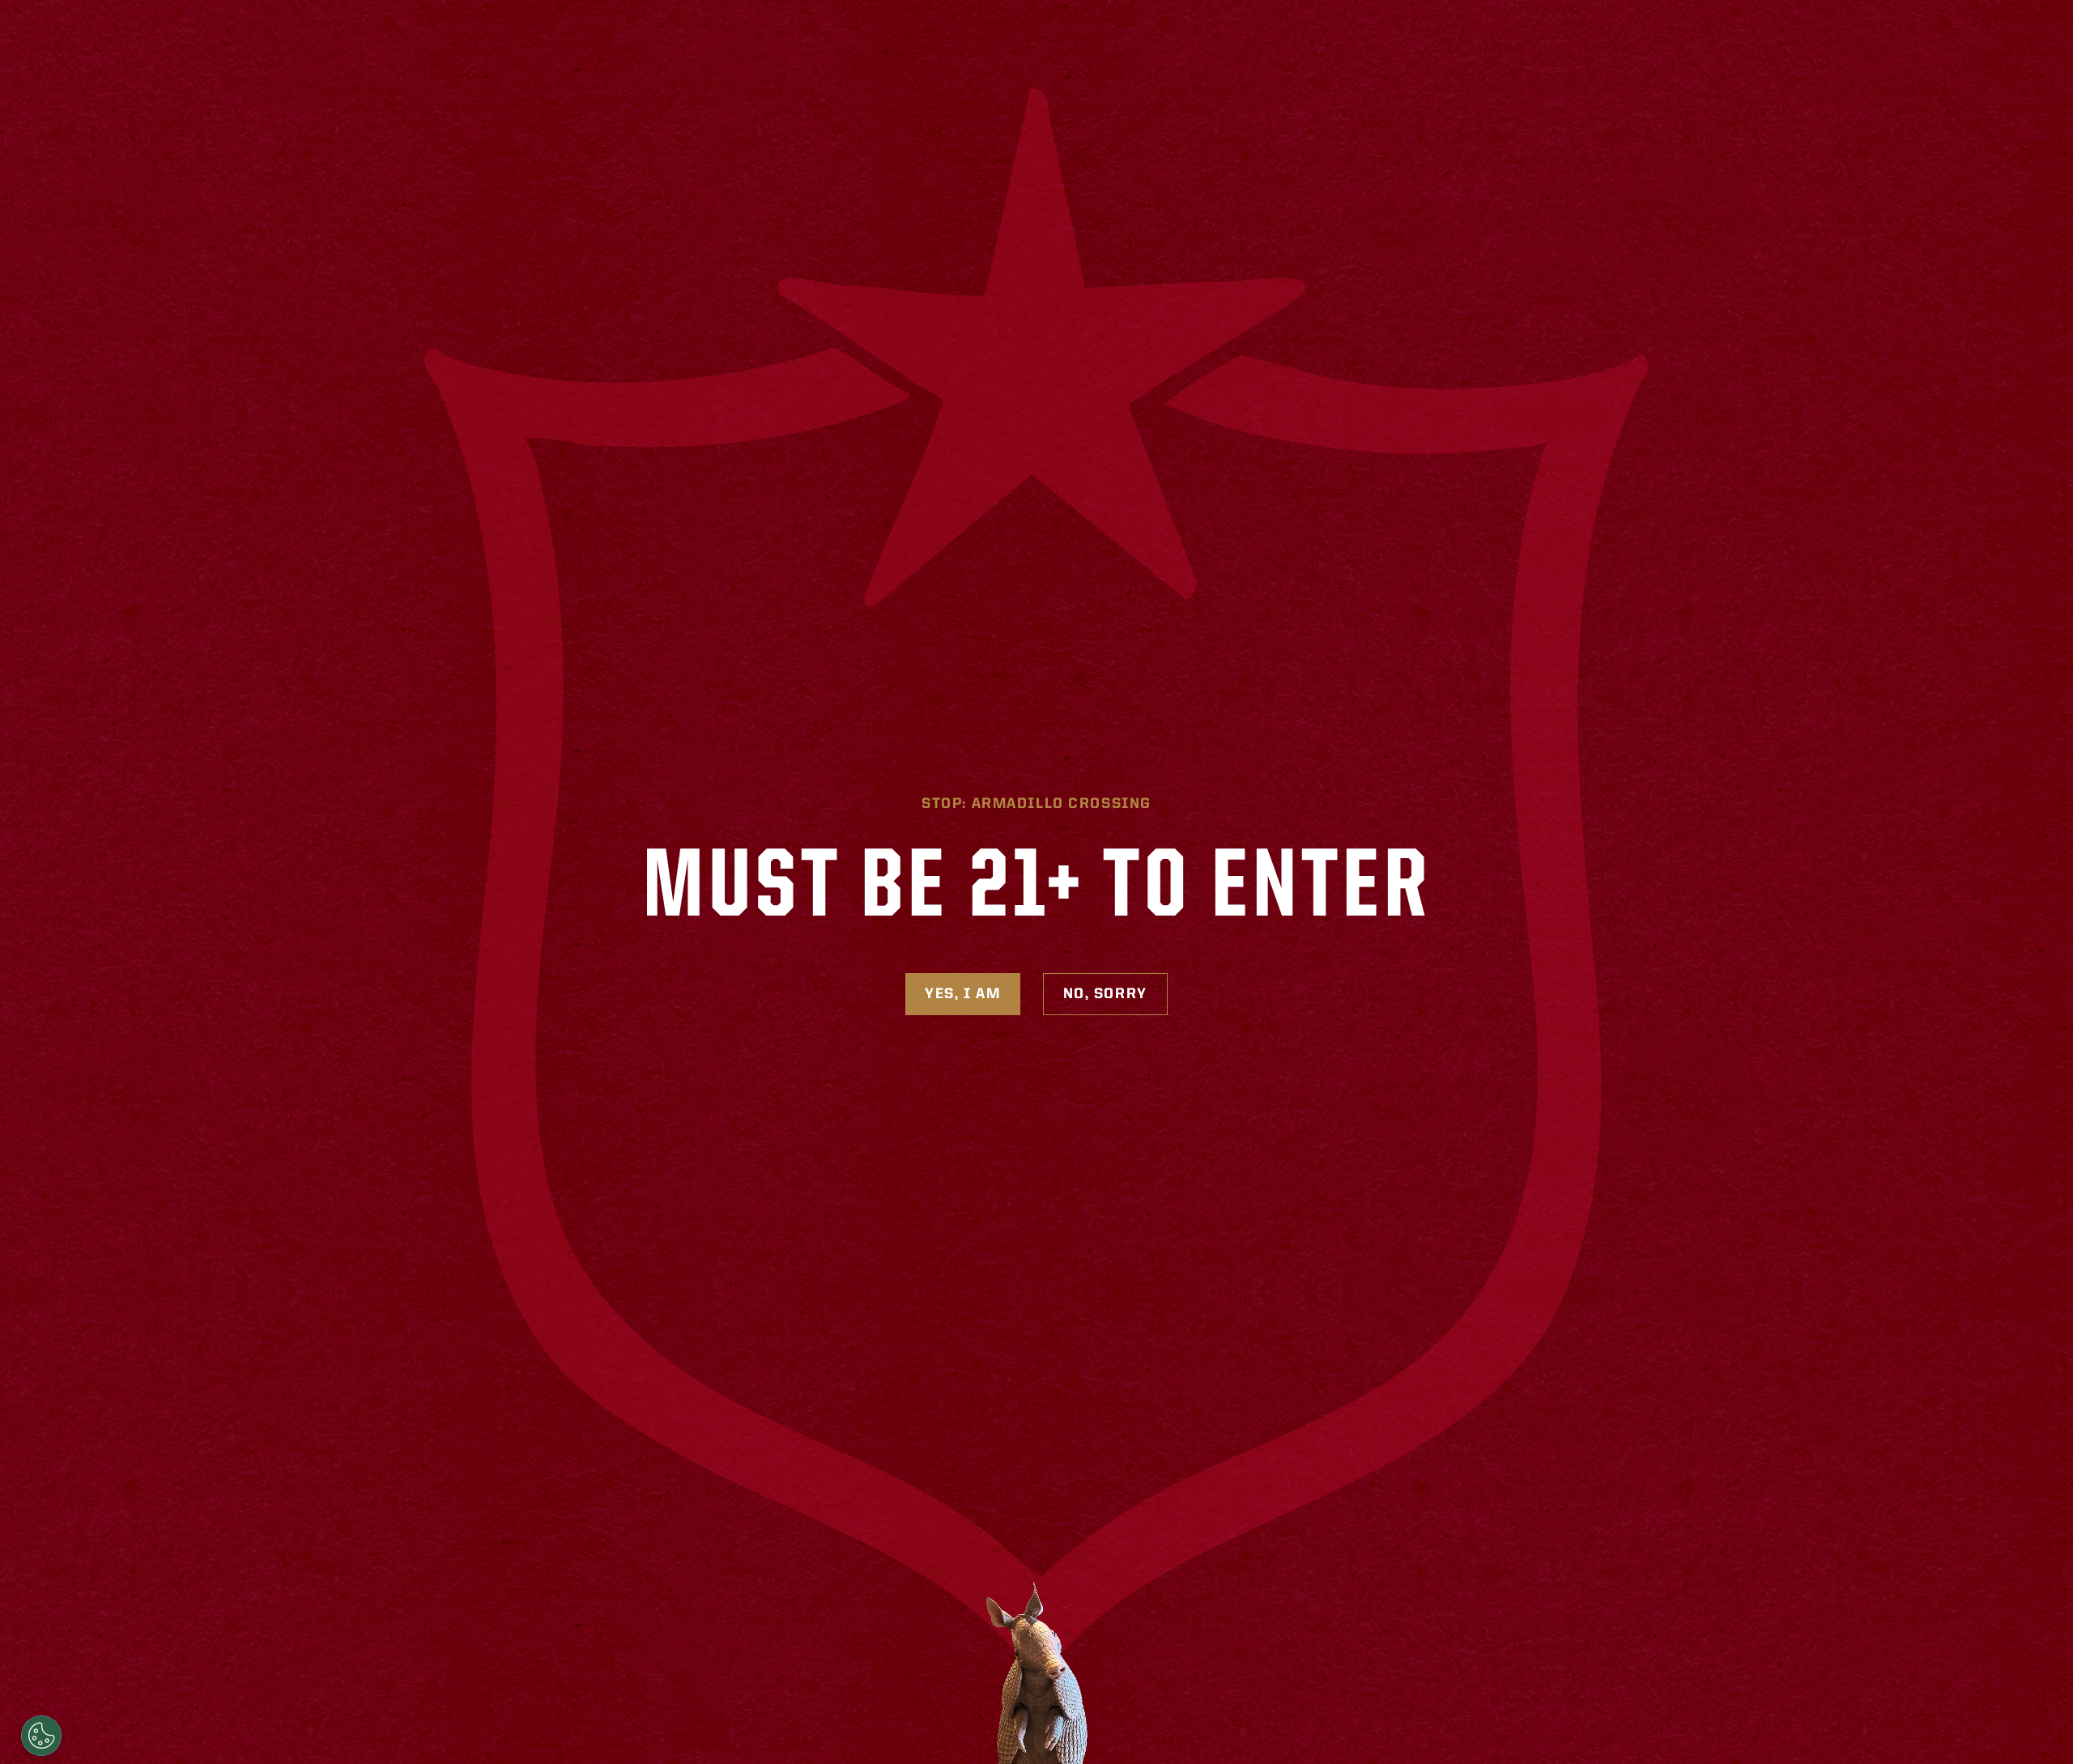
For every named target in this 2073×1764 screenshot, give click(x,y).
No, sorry (1105, 994)
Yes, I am (962, 994)
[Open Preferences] (41, 1736)
